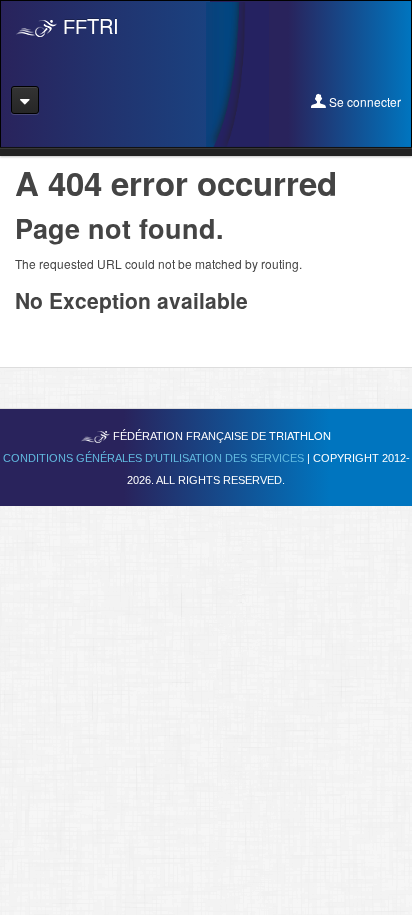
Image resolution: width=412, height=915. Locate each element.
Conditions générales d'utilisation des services (155, 458)
